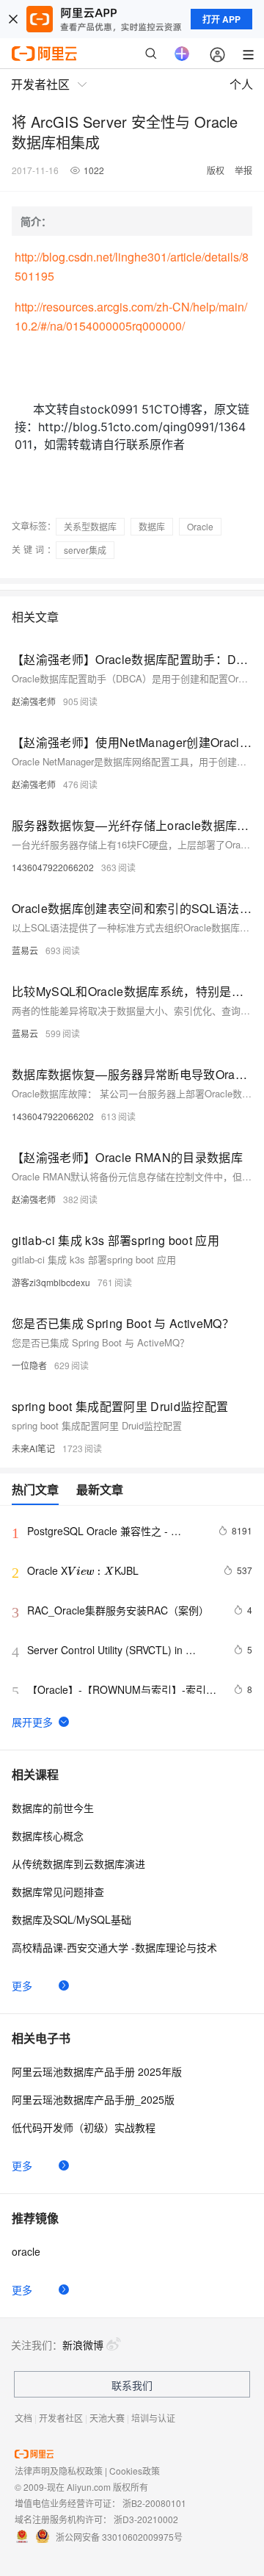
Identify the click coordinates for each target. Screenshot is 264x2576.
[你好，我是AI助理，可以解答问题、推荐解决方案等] (182, 54)
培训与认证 (153, 2418)
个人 (241, 84)
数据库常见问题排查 (58, 1891)
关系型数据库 (90, 526)
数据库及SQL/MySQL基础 (71, 1919)
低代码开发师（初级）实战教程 (84, 2127)
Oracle (200, 526)
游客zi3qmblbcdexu (51, 1282)
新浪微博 (83, 2345)
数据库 (152, 526)
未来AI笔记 (33, 1448)
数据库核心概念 (48, 1836)
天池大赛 (107, 2418)
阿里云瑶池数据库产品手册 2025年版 (97, 2071)
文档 (23, 2418)
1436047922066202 (53, 867)
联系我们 (132, 2385)
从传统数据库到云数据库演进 (78, 1864)
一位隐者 (29, 1365)
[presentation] (91, 1570)
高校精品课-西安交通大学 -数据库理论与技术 (114, 1947)
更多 (22, 1985)
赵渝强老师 (34, 701)
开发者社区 (61, 2418)
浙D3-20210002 (146, 2519)
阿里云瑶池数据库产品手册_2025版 (93, 2099)
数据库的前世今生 (53, 1808)
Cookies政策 (135, 2471)
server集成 (85, 550)
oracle (26, 2251)
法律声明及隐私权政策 (59, 2471)
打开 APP (221, 19)
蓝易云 (25, 950)
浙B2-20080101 (154, 2503)
